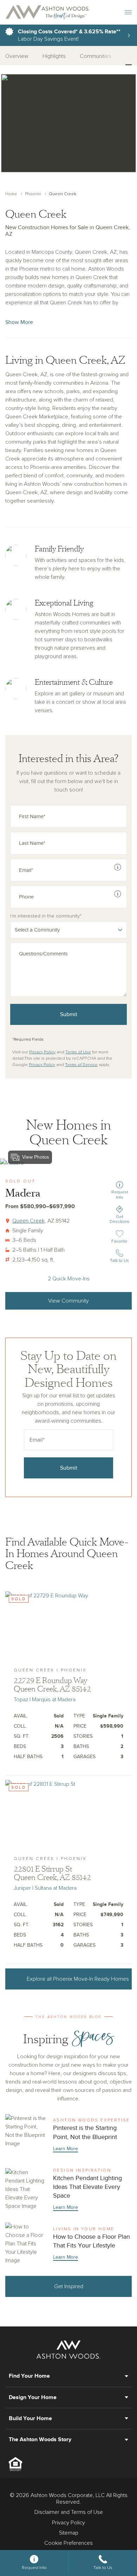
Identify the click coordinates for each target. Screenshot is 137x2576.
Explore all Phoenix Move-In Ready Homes (78, 1979)
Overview (17, 56)
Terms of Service (81, 1065)
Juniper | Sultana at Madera (45, 1888)
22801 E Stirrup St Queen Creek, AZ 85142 (52, 1873)
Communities (96, 56)
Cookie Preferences (68, 2543)
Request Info (120, 1195)
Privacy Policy (42, 1052)
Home (11, 194)
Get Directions (120, 1219)
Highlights (54, 56)
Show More (19, 322)
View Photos (36, 1157)
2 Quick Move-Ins (69, 1279)
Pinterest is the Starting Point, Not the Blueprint (68, 2135)
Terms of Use (78, 1052)
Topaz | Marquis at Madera (45, 1700)
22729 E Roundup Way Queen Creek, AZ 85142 (52, 1685)
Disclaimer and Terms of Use (69, 2512)
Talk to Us (119, 1261)
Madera (23, 1193)
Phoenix (33, 194)
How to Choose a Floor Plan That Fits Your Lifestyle (68, 2244)
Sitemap (69, 2533)
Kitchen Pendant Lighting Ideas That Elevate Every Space (68, 2190)
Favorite (120, 1241)
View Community (68, 1301)
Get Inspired (69, 2286)
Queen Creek (28, 1221)
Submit (69, 1014)
